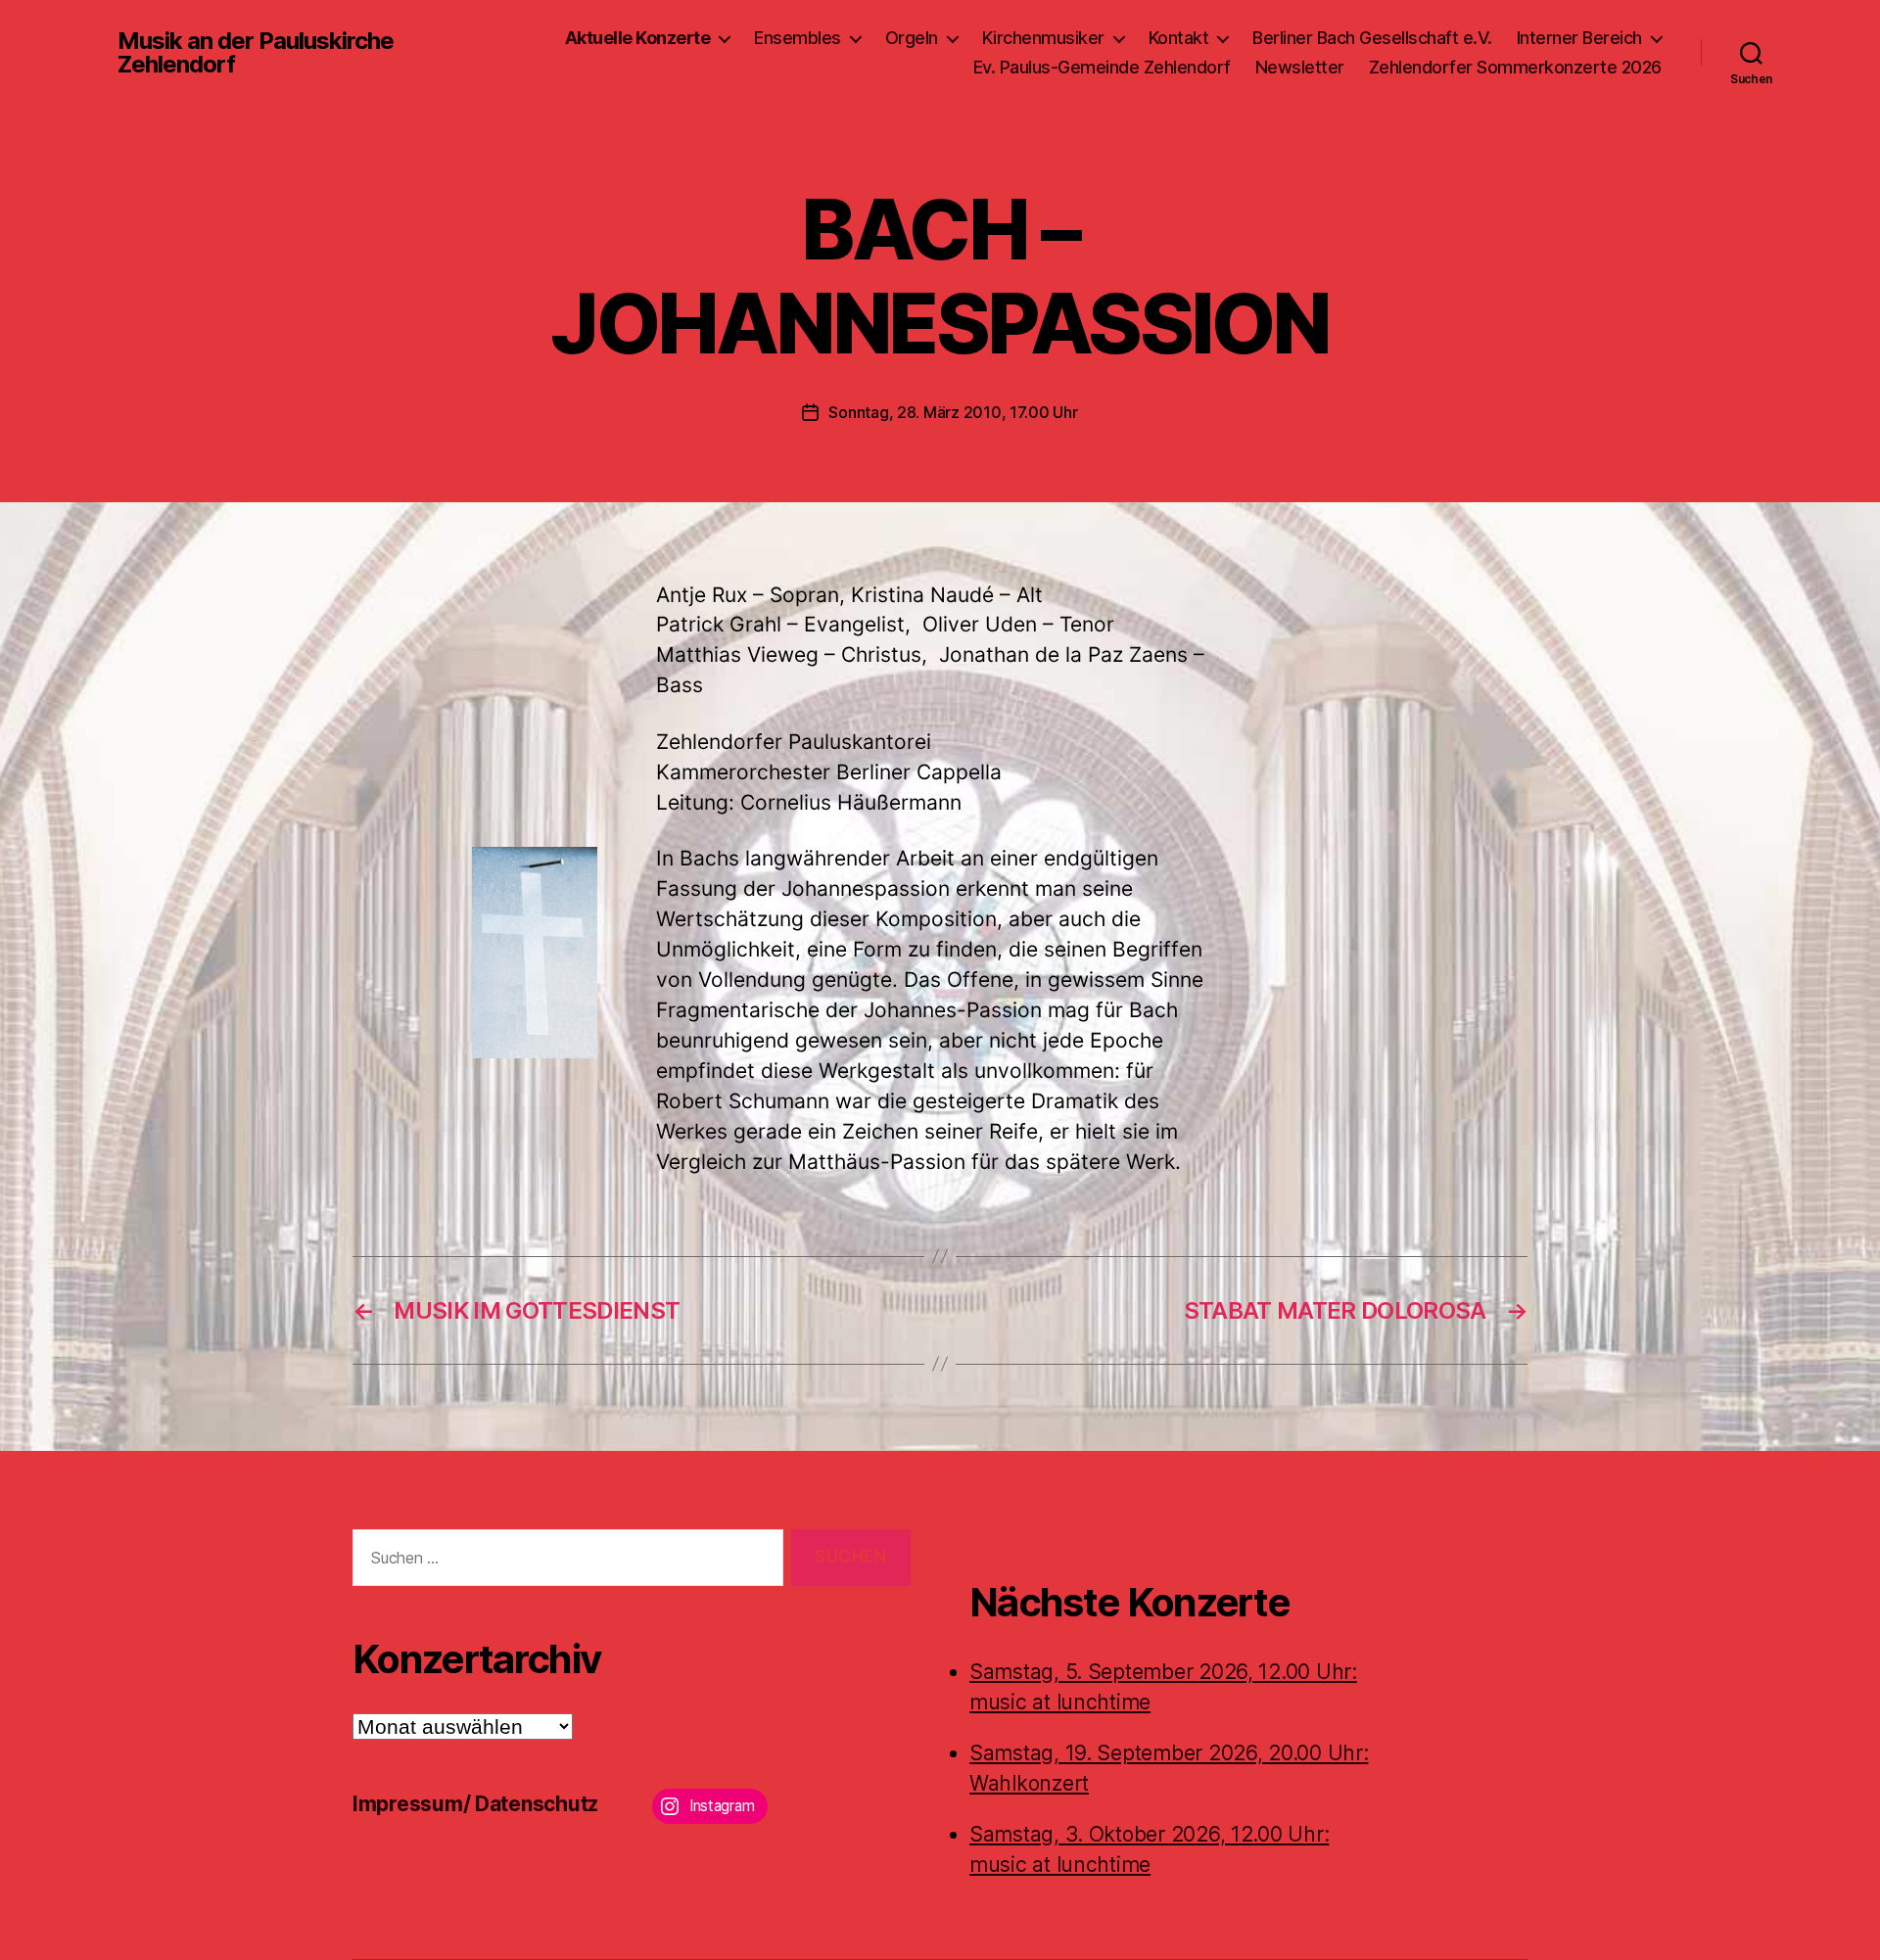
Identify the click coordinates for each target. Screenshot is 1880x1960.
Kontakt (1179, 38)
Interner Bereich (1579, 38)
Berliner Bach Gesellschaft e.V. (1372, 38)
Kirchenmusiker (1043, 38)
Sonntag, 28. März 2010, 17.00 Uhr (953, 412)
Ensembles (798, 38)
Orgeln (912, 38)
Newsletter (1300, 67)
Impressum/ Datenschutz (475, 1804)
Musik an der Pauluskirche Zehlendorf (256, 53)
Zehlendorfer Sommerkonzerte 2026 (1515, 67)
